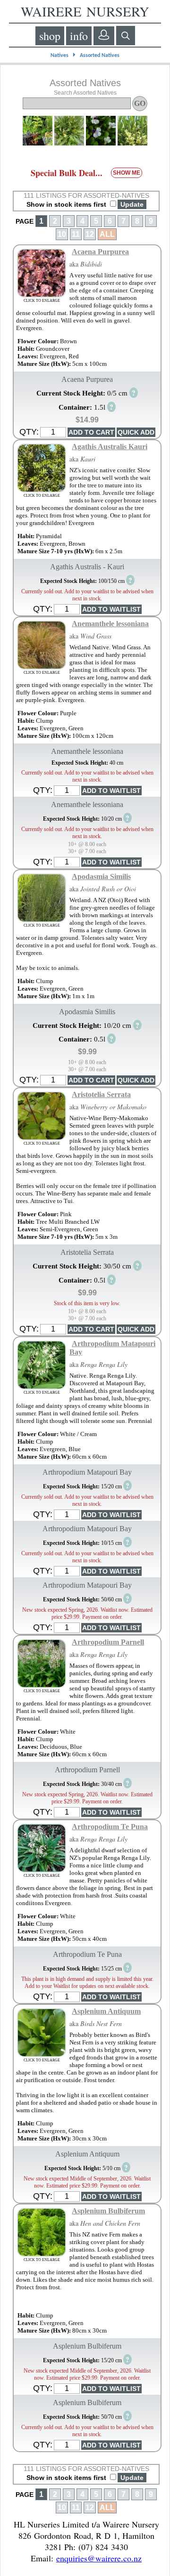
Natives (59, 56)
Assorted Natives (100, 56)
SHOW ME (127, 173)
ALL (107, 234)
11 (76, 234)
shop (50, 36)
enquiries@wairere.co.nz (99, 2558)
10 (62, 234)
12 (90, 234)
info (79, 36)
